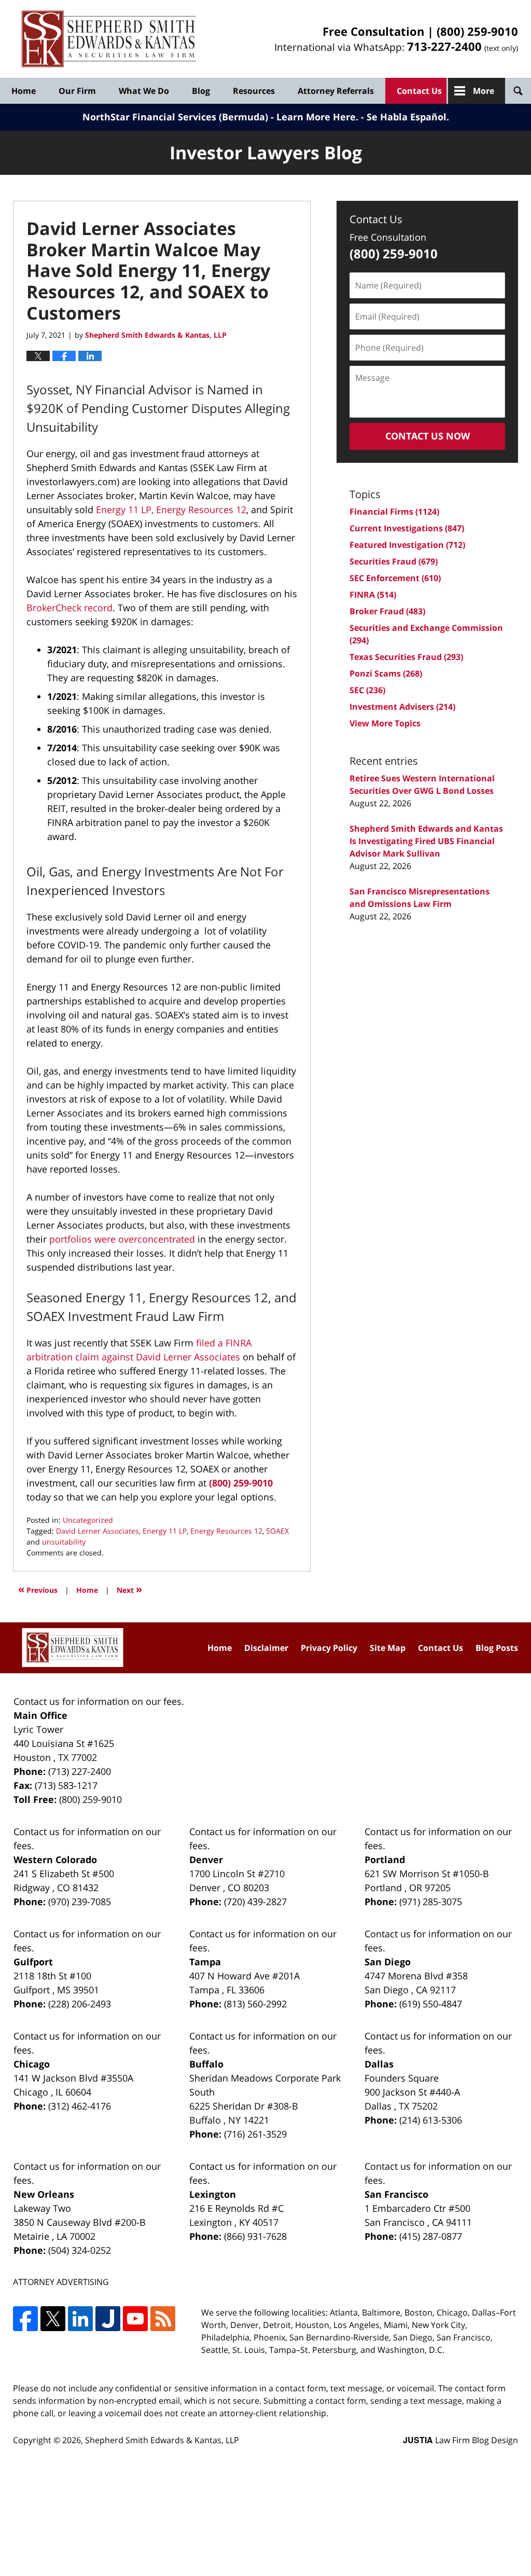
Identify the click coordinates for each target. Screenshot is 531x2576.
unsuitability (64, 1542)
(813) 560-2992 (255, 2004)
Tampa (205, 1962)
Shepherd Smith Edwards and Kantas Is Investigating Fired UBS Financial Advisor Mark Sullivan (426, 841)
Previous (38, 1589)
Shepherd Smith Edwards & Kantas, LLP (162, 2440)
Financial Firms (394, 512)
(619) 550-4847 (431, 2004)
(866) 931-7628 (255, 2236)
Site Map (388, 1648)
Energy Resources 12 (226, 1531)
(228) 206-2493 (80, 2004)
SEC (367, 690)
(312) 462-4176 (80, 2106)
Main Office (40, 1715)
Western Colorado (55, 1859)
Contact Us (419, 91)
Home (24, 91)
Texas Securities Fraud (406, 657)
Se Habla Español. (408, 117)
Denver (206, 1859)
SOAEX (277, 1531)
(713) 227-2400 (80, 1771)
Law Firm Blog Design (460, 2440)
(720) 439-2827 (255, 1902)
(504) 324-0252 (80, 2250)
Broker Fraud (387, 611)
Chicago (32, 2064)
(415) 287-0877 (431, 2236)
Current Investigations (407, 528)
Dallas (379, 2064)
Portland (385, 1859)
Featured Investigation (407, 545)
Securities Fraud (394, 561)
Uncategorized (88, 1520)
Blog (201, 91)
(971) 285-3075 (431, 1902)
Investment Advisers (402, 707)
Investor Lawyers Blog (109, 39)
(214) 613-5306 (431, 2120)
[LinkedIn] (80, 2319)
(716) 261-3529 (255, 2134)
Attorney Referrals (336, 91)
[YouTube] (135, 2319)
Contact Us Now (428, 436)
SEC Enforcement (395, 578)
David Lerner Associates (97, 1531)
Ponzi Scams (386, 673)
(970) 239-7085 (80, 1902)
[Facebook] (25, 2319)
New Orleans (44, 2194)
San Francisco (396, 2194)
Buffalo (206, 2064)
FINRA (373, 595)
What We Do (144, 91)
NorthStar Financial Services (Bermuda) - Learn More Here (219, 117)
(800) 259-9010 (477, 31)
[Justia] (108, 2319)
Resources (254, 91)
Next (129, 1589)
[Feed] (163, 2319)
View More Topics (385, 723)
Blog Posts (497, 1648)
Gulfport (33, 1962)
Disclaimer (266, 1648)
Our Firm (77, 91)
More (484, 91)
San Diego (388, 1962)
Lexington (213, 2194)
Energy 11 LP (165, 1531)
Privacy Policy (329, 1648)
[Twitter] (53, 2319)
